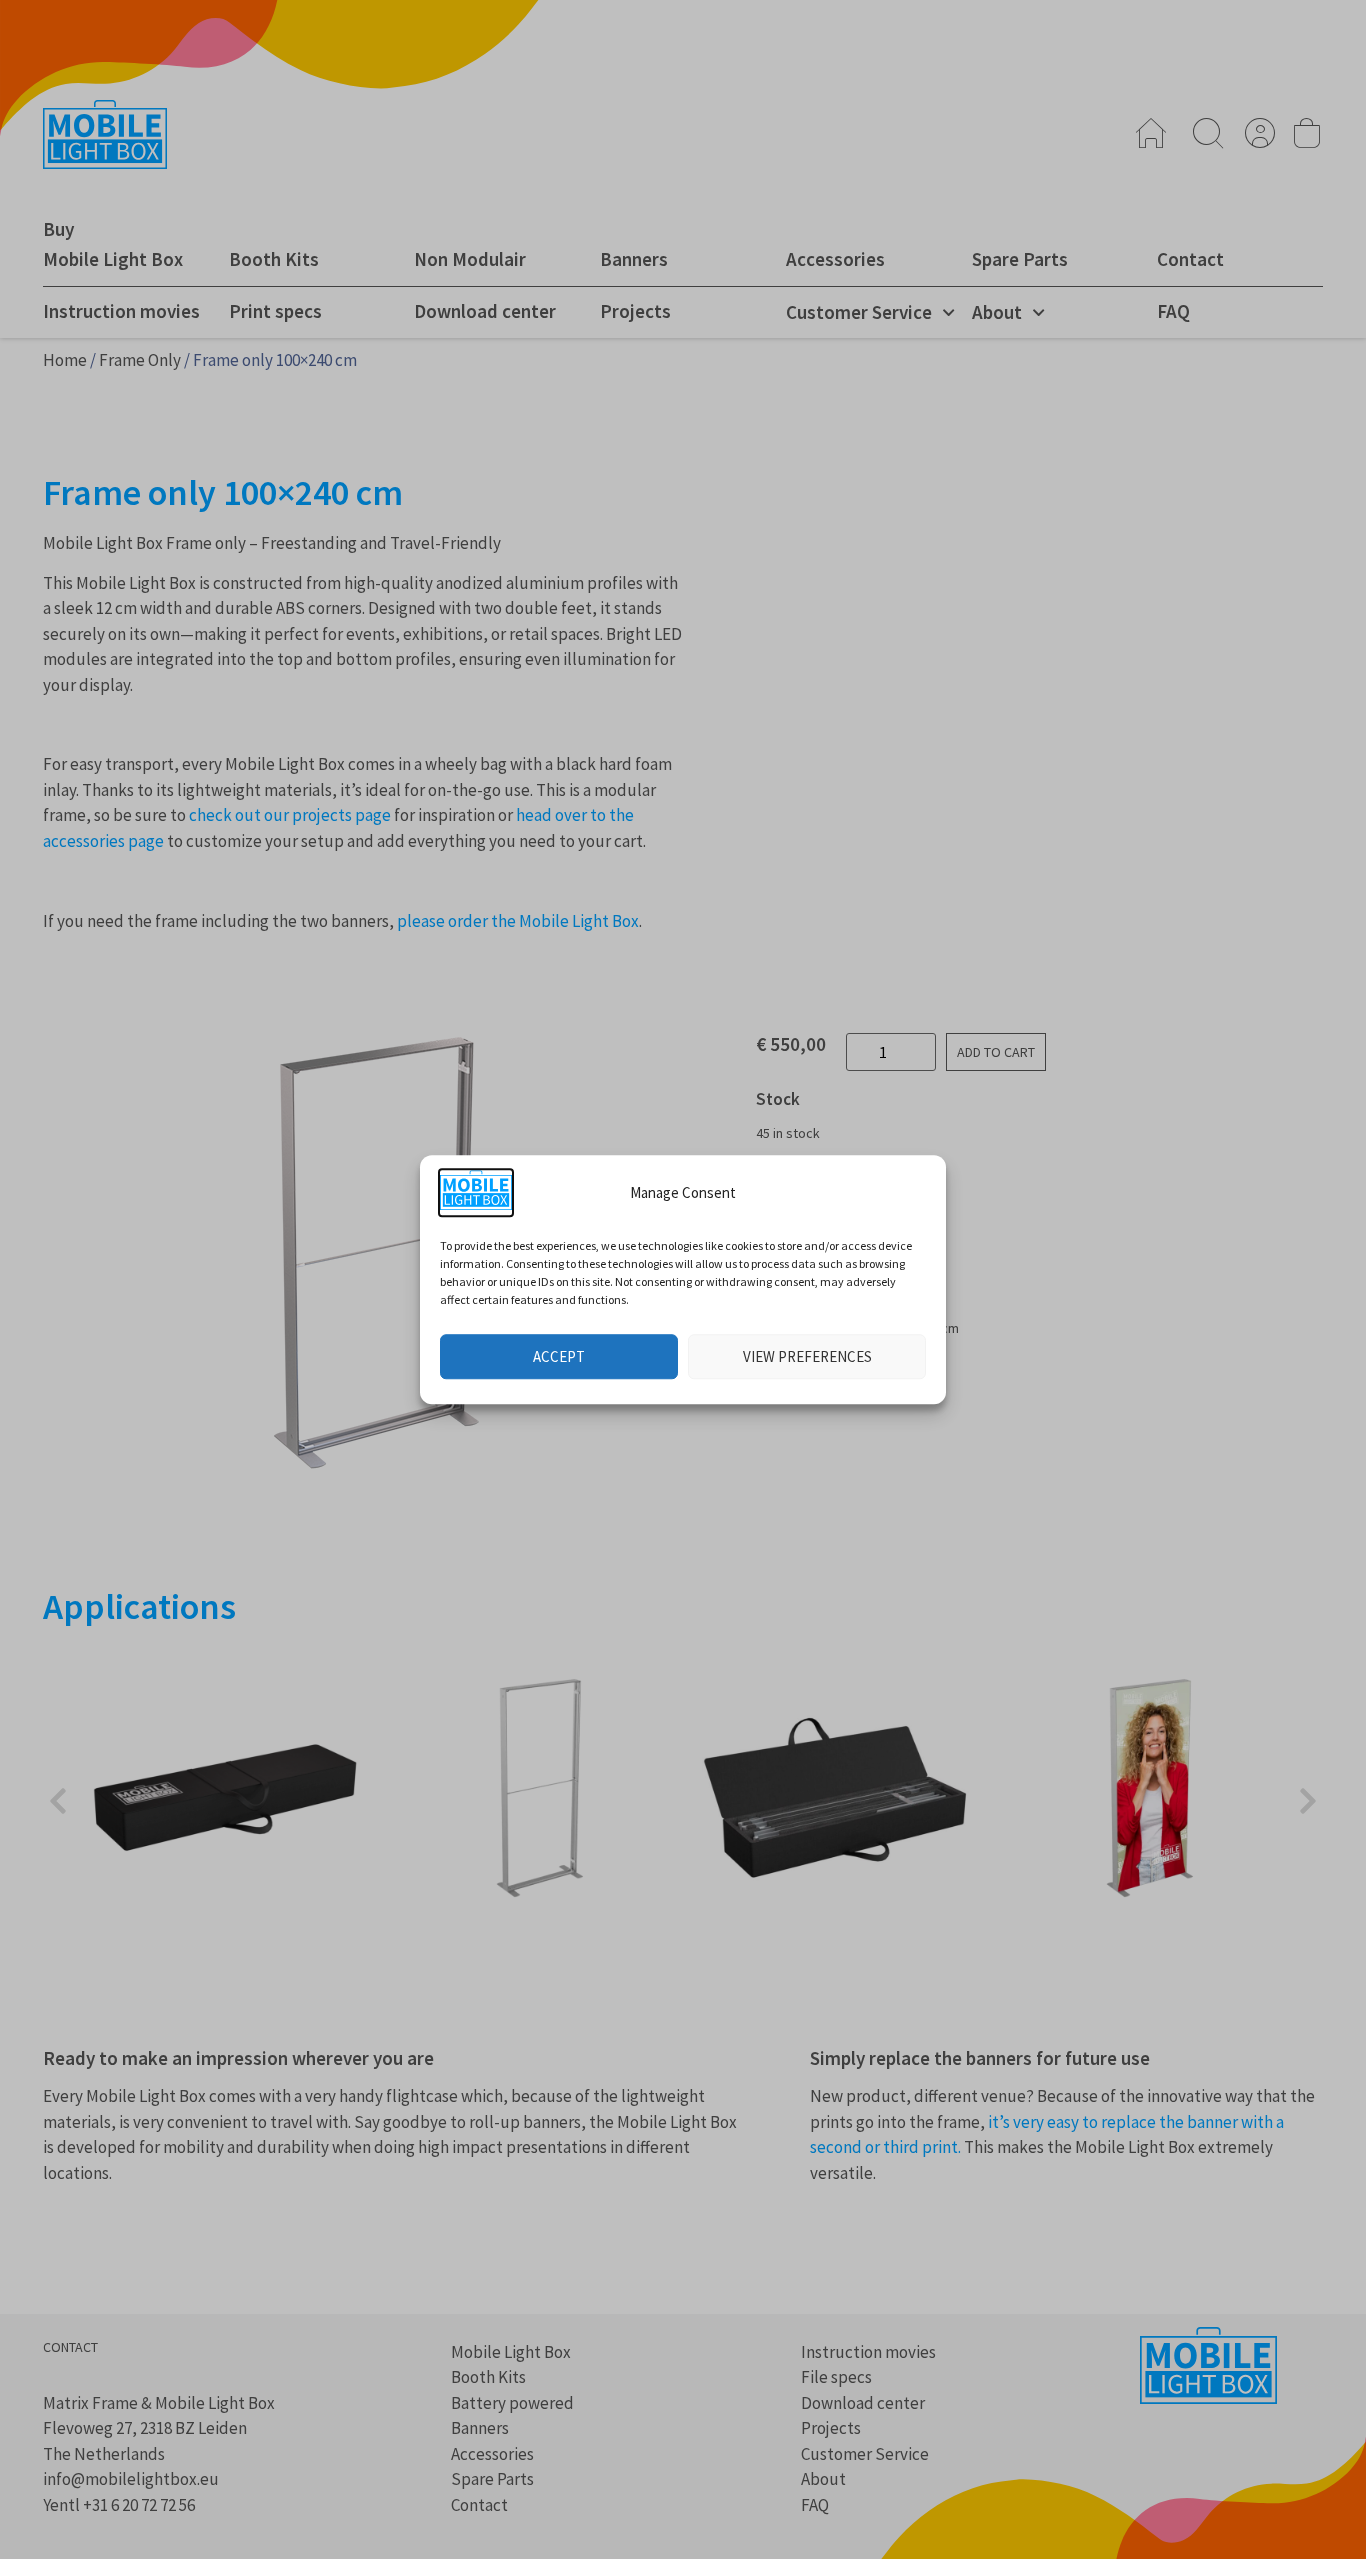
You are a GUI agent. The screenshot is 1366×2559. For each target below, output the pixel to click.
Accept (559, 1356)
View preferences (807, 1356)
